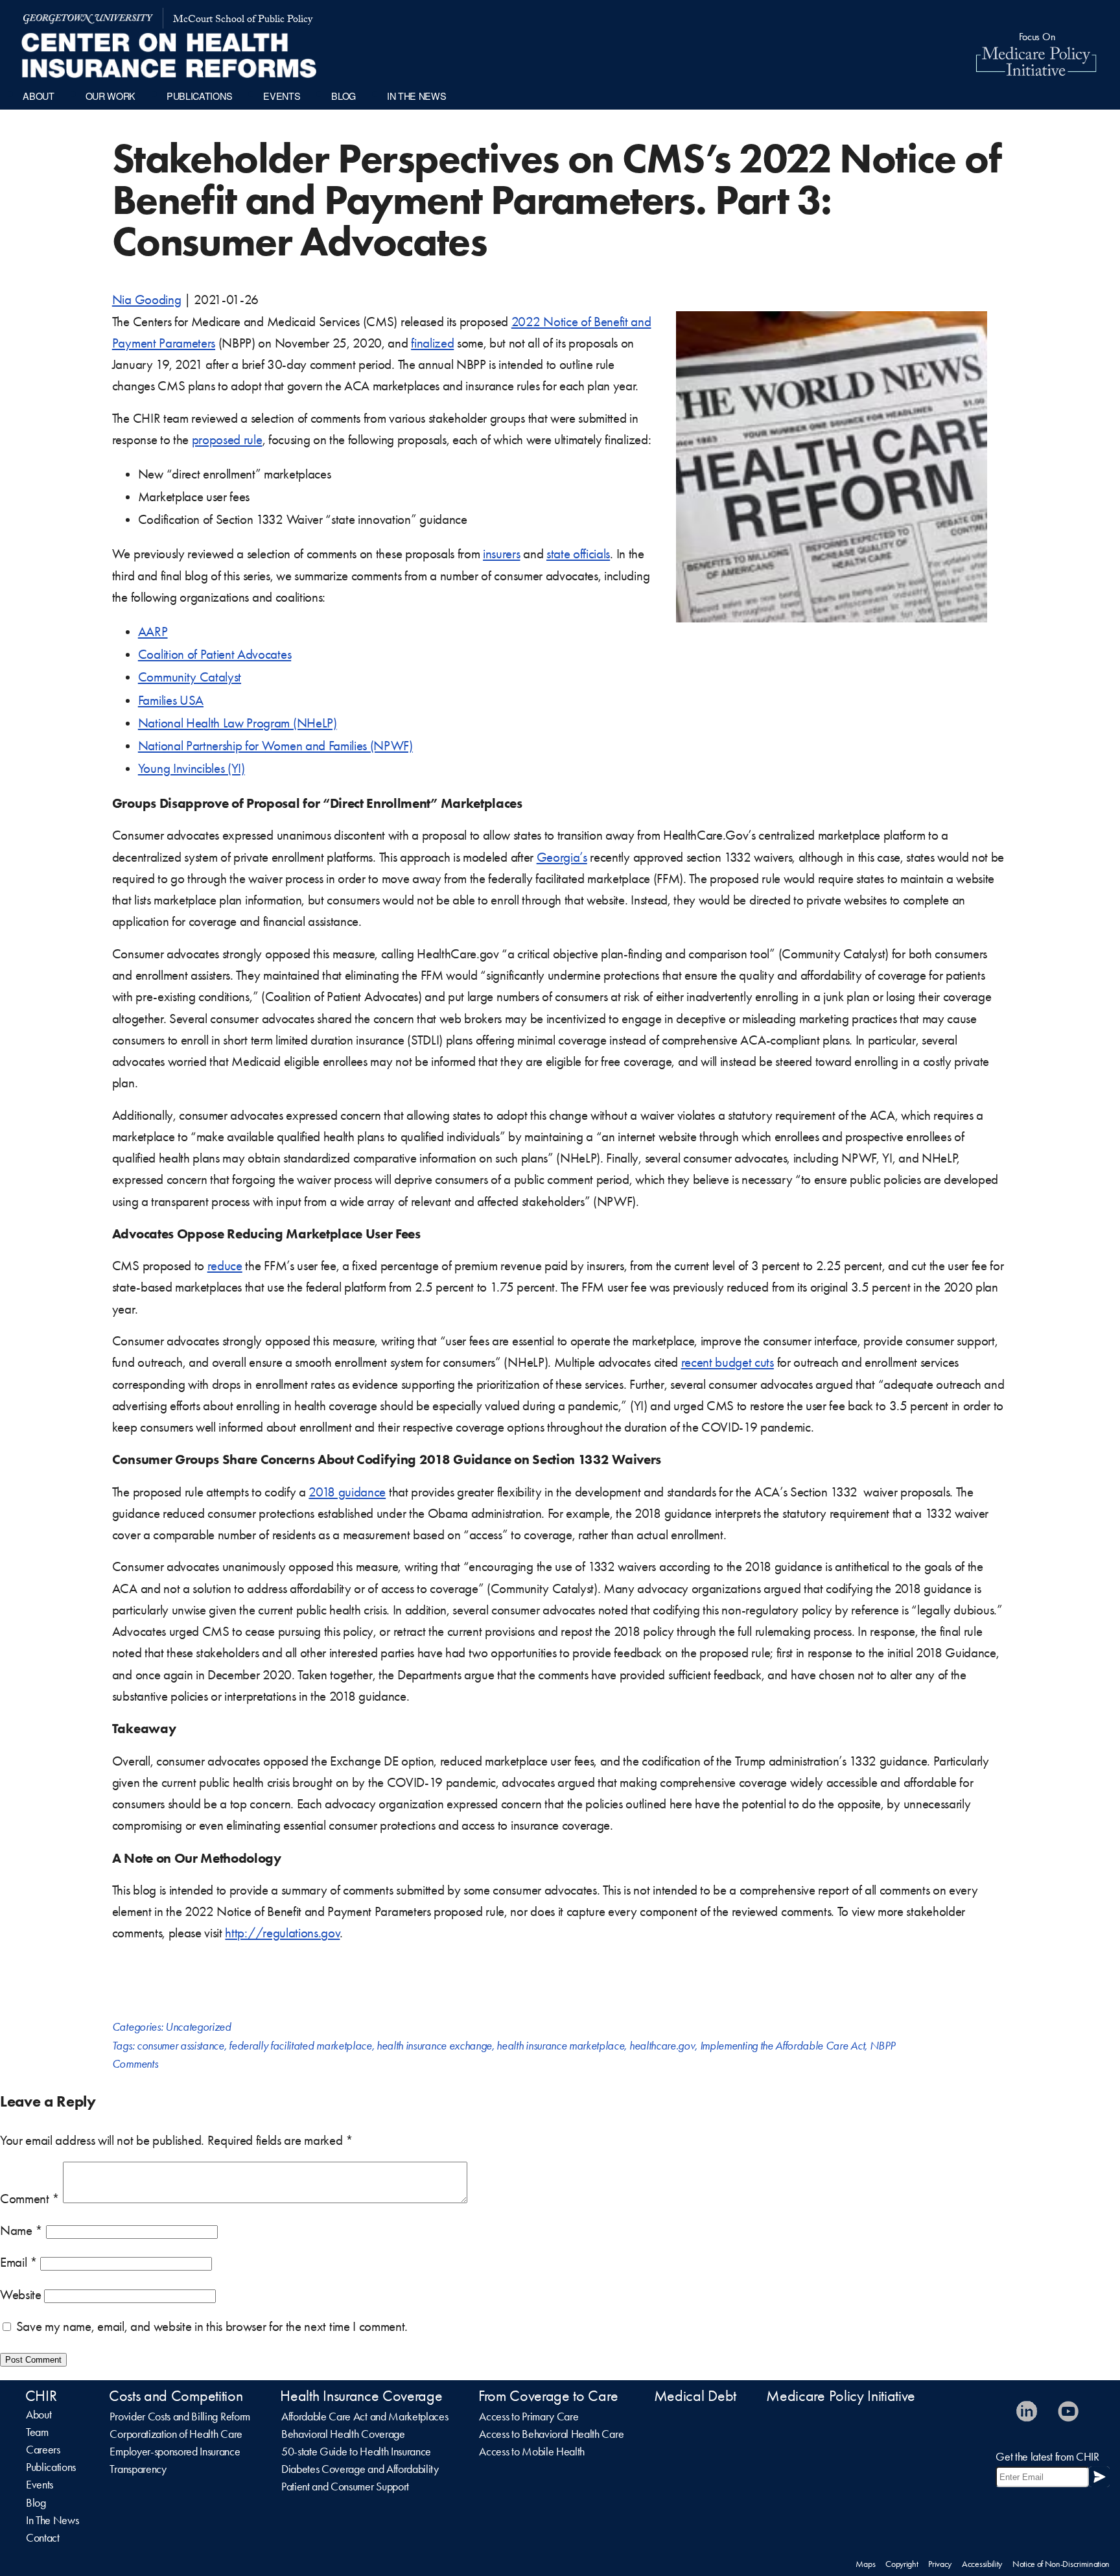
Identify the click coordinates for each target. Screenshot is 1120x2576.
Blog (36, 2503)
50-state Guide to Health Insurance (356, 2452)
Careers (43, 2450)
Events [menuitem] (282, 96)
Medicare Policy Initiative (841, 2396)
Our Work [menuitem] (111, 96)
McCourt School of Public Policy (243, 20)
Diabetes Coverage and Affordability (360, 2469)
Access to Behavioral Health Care (551, 2434)
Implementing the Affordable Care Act (782, 2046)
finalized (432, 343)
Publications (51, 2467)
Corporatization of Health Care (176, 2434)
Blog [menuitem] (344, 96)
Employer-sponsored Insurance (175, 2452)
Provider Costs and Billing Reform (180, 2416)
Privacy (940, 2564)
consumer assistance (181, 2046)
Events (40, 2485)
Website (21, 2295)
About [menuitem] (38, 96)
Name (21, 2230)
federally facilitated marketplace (300, 2046)
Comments (135, 2064)
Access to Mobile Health (532, 2452)
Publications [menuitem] (199, 96)
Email (19, 2262)
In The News (52, 2520)
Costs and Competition (176, 2396)
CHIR (41, 2396)
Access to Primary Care (529, 2416)
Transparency (138, 2469)
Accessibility (982, 2564)
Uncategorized (198, 2027)
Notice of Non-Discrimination (1061, 2564)
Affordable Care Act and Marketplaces (365, 2416)
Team (37, 2432)
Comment (30, 2199)
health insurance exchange (434, 2046)
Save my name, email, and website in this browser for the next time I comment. (212, 2326)
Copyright (902, 2564)
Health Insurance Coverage (361, 2396)
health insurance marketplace (560, 2046)
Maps (865, 2564)
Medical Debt (695, 2396)
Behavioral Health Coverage (343, 2434)
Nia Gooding (146, 300)
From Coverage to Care (548, 2396)
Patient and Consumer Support (345, 2487)
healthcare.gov (662, 2046)
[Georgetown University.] (88, 18)
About (39, 2415)
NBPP (882, 2046)
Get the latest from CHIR (1047, 2457)
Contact (43, 2538)
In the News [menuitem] (416, 96)
